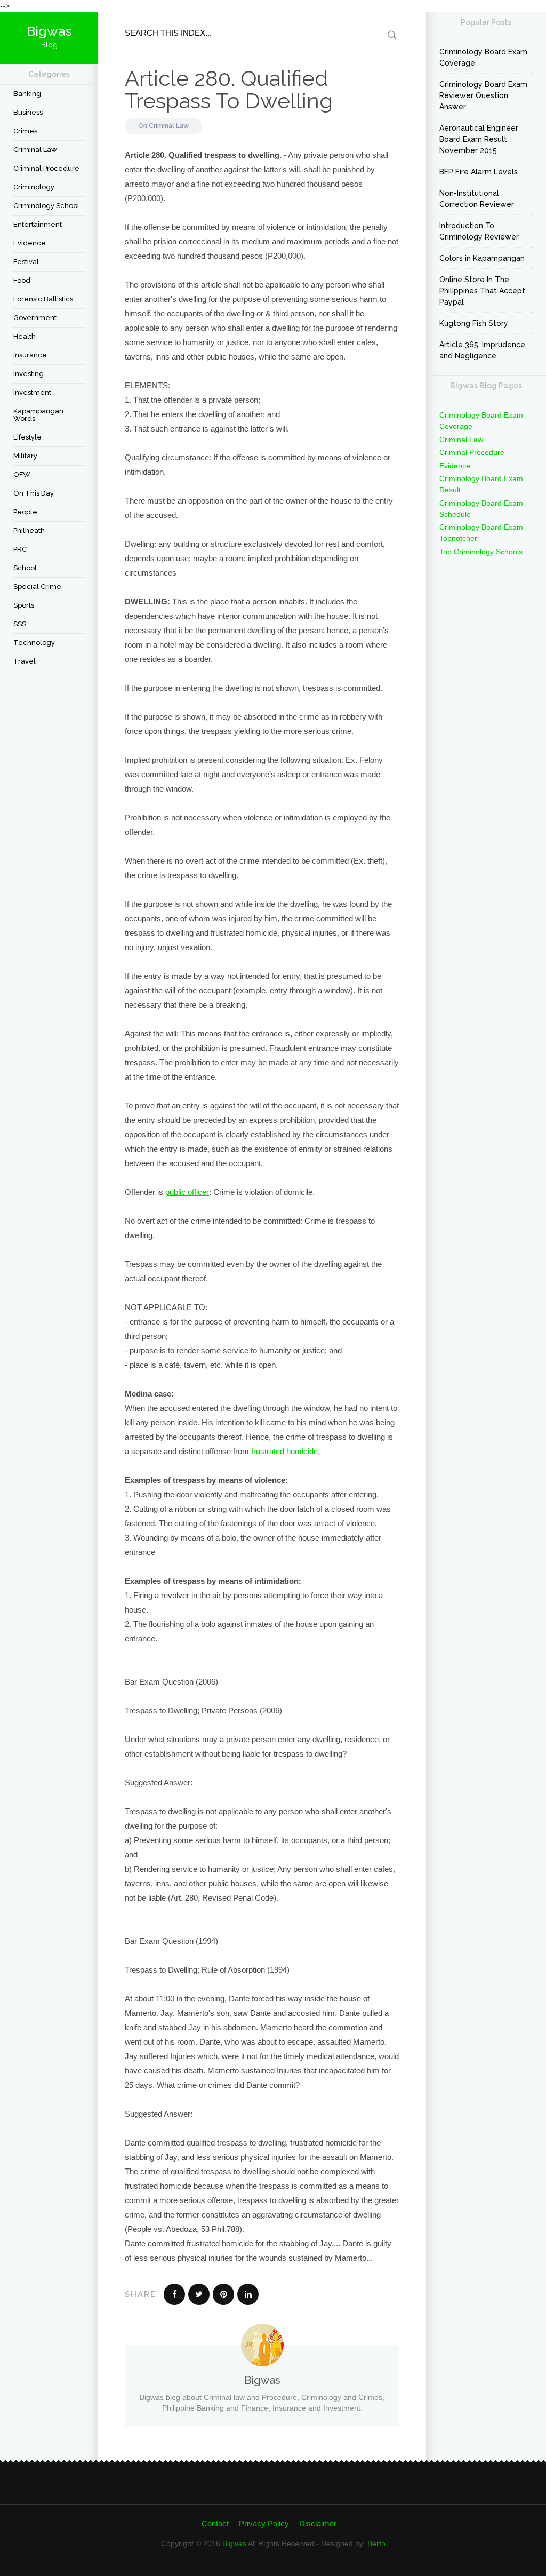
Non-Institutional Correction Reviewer (477, 199)
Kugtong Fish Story (474, 323)
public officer (187, 1192)
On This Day (34, 493)
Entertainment (38, 224)
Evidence (30, 243)
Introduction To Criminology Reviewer (479, 231)
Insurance (30, 355)
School (25, 568)
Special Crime (37, 587)
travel (25, 661)
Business (28, 112)
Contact (215, 2523)
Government (35, 318)
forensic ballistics (43, 299)
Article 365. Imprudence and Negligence (482, 350)
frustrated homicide (284, 1451)
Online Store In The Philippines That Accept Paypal (482, 291)
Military (25, 456)
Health (25, 336)
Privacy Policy (264, 2523)
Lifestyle (27, 437)
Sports (24, 605)
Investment (32, 392)
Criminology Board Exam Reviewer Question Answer (483, 95)
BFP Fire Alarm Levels (479, 172)
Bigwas (234, 2543)
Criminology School (46, 206)
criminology (34, 187)
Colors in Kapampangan (482, 258)
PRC (20, 549)
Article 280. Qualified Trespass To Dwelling (229, 89)
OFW (22, 474)
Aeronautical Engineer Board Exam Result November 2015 (479, 139)
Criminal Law (35, 150)
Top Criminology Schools (481, 552)
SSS (20, 624)
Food (22, 280)
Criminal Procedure (46, 168)
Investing (29, 374)
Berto (376, 2543)
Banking (27, 94)
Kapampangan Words (38, 415)
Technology (34, 643)
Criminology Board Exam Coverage (483, 57)
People (25, 512)
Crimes (25, 131)
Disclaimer (318, 2523)
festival (26, 262)
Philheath (29, 531)
